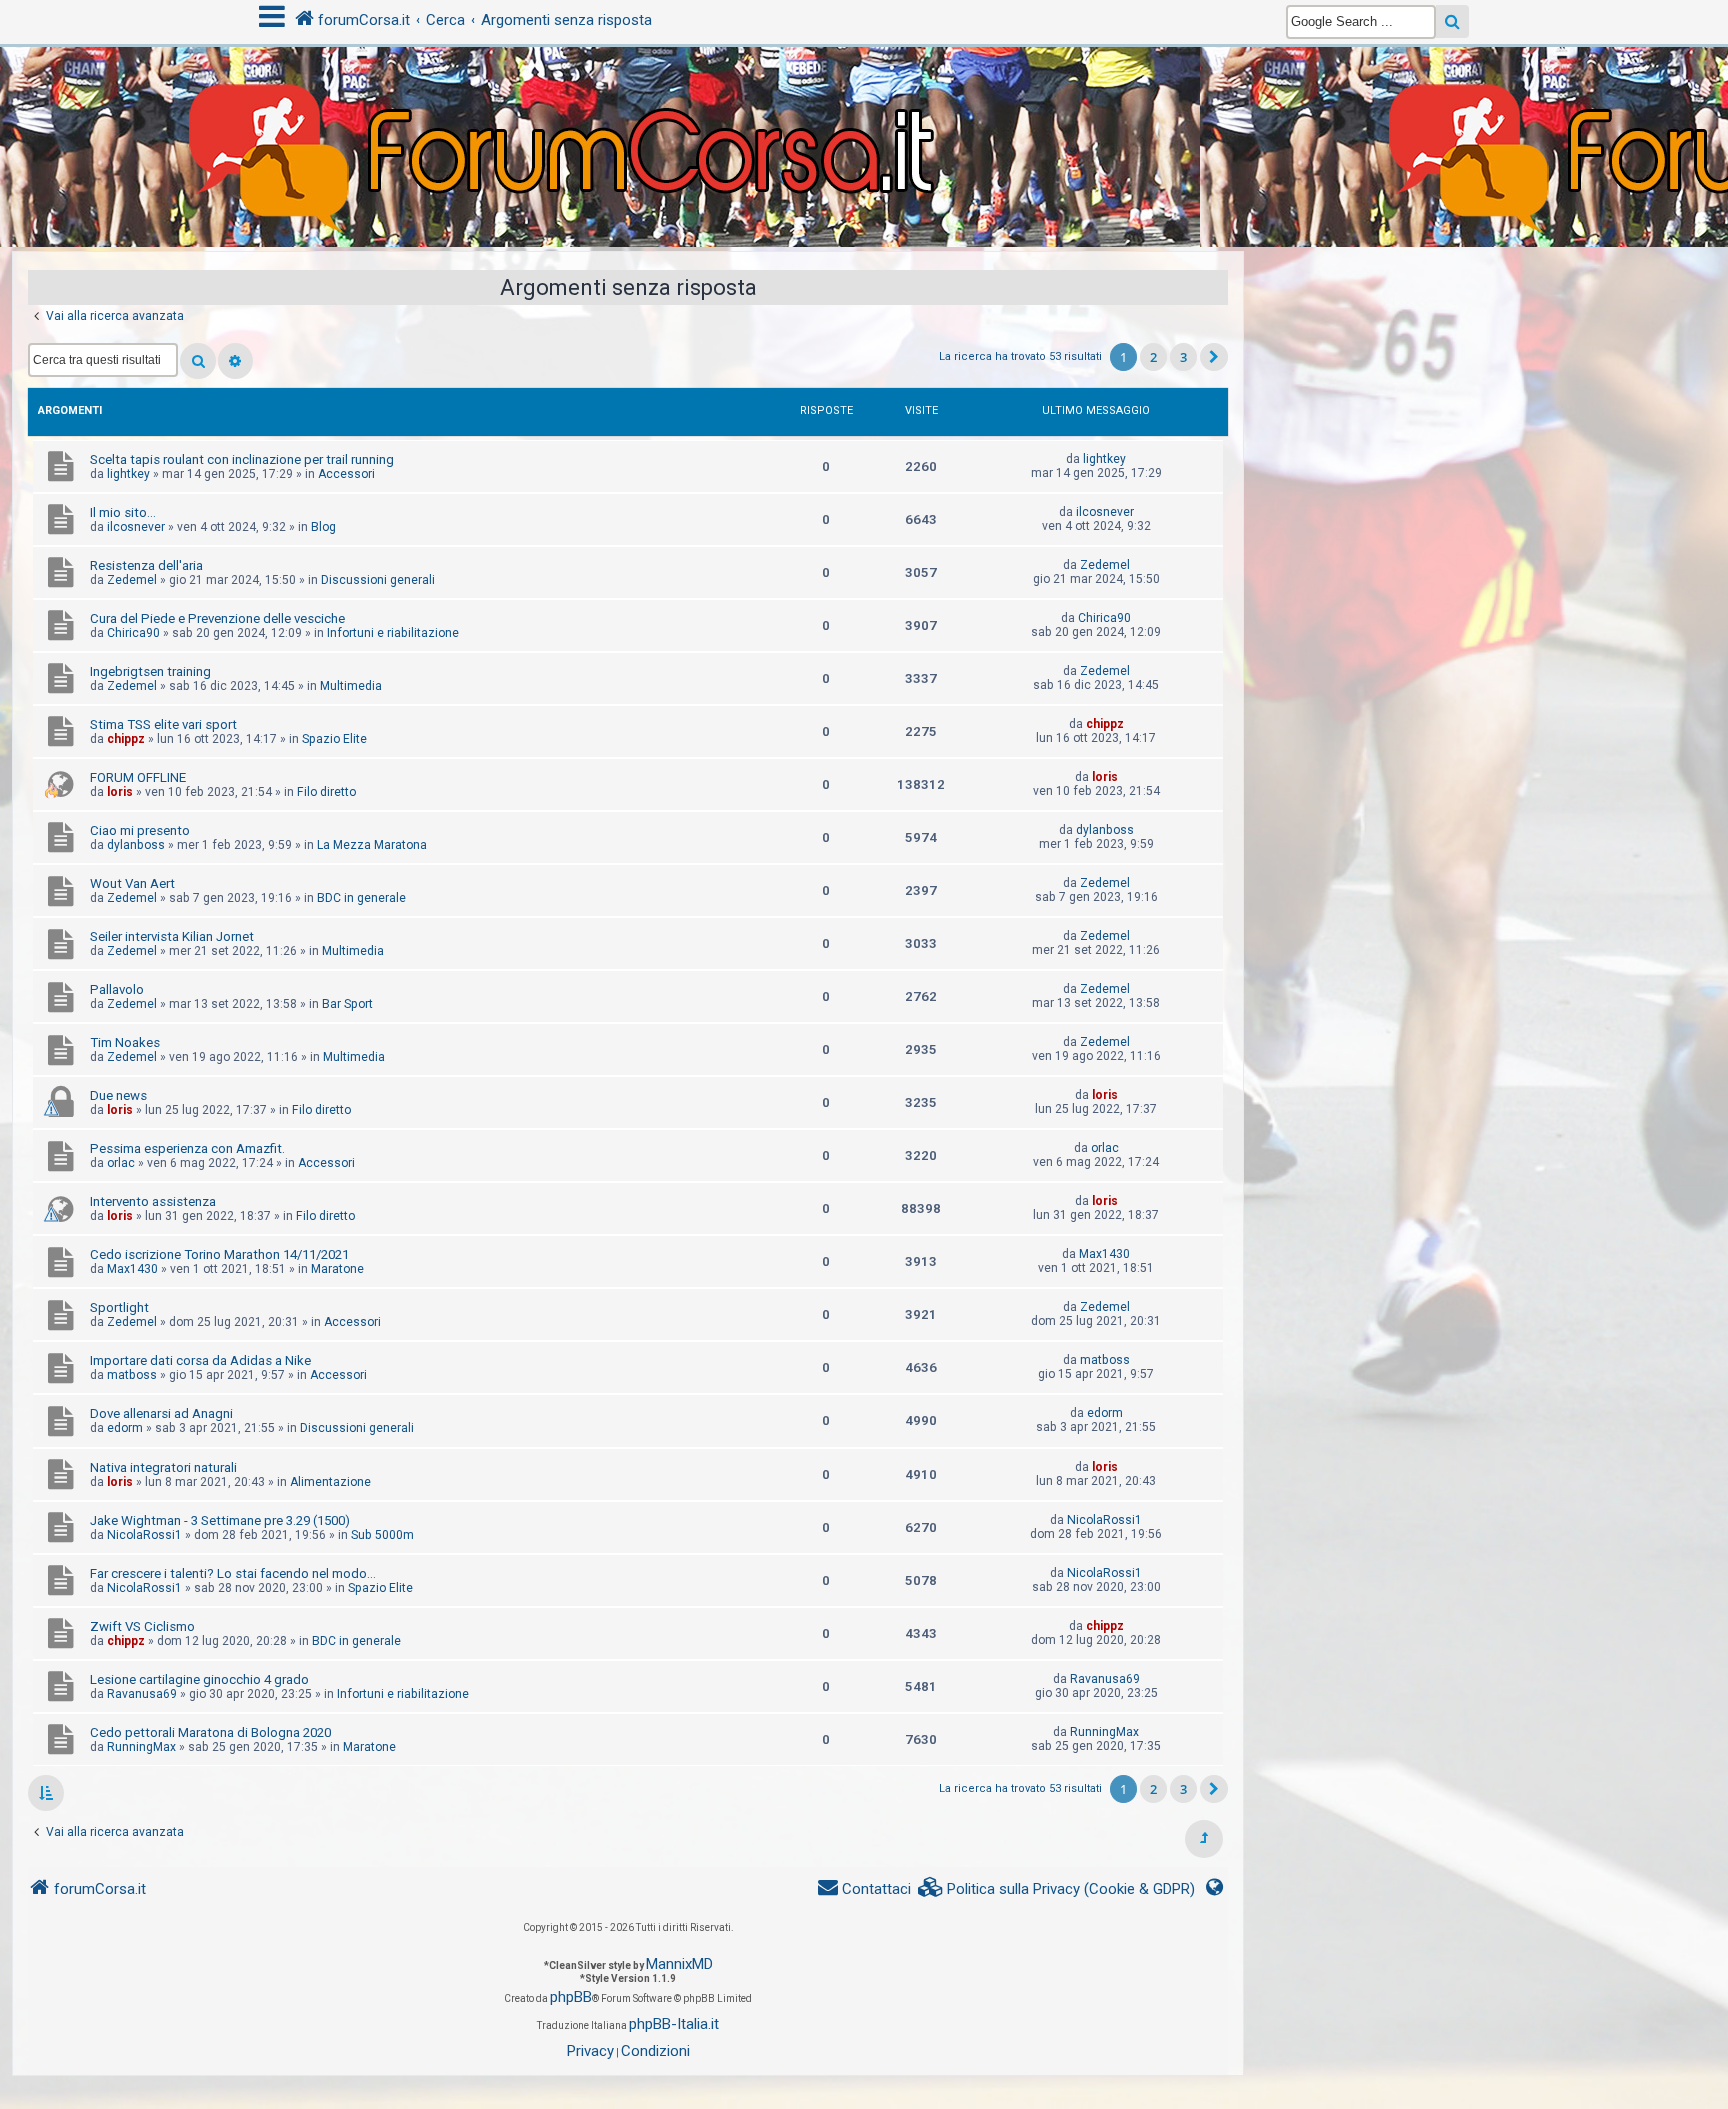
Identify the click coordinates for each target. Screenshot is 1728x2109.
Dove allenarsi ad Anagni (161, 1413)
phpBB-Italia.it (674, 2024)
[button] (1214, 357)
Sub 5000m (382, 1535)
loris (120, 792)
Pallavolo (117, 989)
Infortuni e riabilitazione (393, 633)
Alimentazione (330, 1482)
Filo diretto (326, 792)
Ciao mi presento (140, 830)
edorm (125, 1428)
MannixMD (679, 1964)
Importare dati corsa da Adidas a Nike (200, 1360)
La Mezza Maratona (372, 845)
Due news (118, 1095)
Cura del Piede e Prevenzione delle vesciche (217, 618)
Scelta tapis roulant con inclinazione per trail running (242, 459)
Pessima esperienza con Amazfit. (187, 1148)
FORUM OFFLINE (138, 777)
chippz (126, 739)
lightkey (128, 474)
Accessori (346, 474)
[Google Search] (1452, 21)
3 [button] (1183, 357)
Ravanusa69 (142, 1694)
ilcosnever (136, 527)
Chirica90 (133, 633)
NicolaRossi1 (144, 1535)
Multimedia (351, 686)
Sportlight (119, 1307)
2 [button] (1153, 357)
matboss (132, 1375)
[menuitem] (1057, 1889)
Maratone (337, 1269)
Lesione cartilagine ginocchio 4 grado (199, 1679)
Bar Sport (347, 1004)
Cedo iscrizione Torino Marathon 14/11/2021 (219, 1254)
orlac (121, 1163)
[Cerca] (198, 361)
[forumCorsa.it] (864, 107)
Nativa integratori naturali (163, 1467)
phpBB (571, 1997)
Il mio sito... (123, 512)
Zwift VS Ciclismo (142, 1626)
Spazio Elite (334, 739)
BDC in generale (361, 898)
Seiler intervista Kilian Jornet (172, 936)
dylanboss (136, 845)
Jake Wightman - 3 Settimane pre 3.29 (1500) (220, 1520)
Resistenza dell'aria (146, 565)
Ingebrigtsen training (150, 671)
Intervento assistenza (153, 1201)
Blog (323, 527)
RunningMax (141, 1747)
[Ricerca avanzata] (235, 361)
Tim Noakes (125, 1042)
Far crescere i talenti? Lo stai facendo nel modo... (233, 1573)
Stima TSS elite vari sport (163, 724)
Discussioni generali (378, 580)
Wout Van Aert (132, 883)
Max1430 (132, 1269)
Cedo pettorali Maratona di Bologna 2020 (210, 1732)
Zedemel (132, 580)
